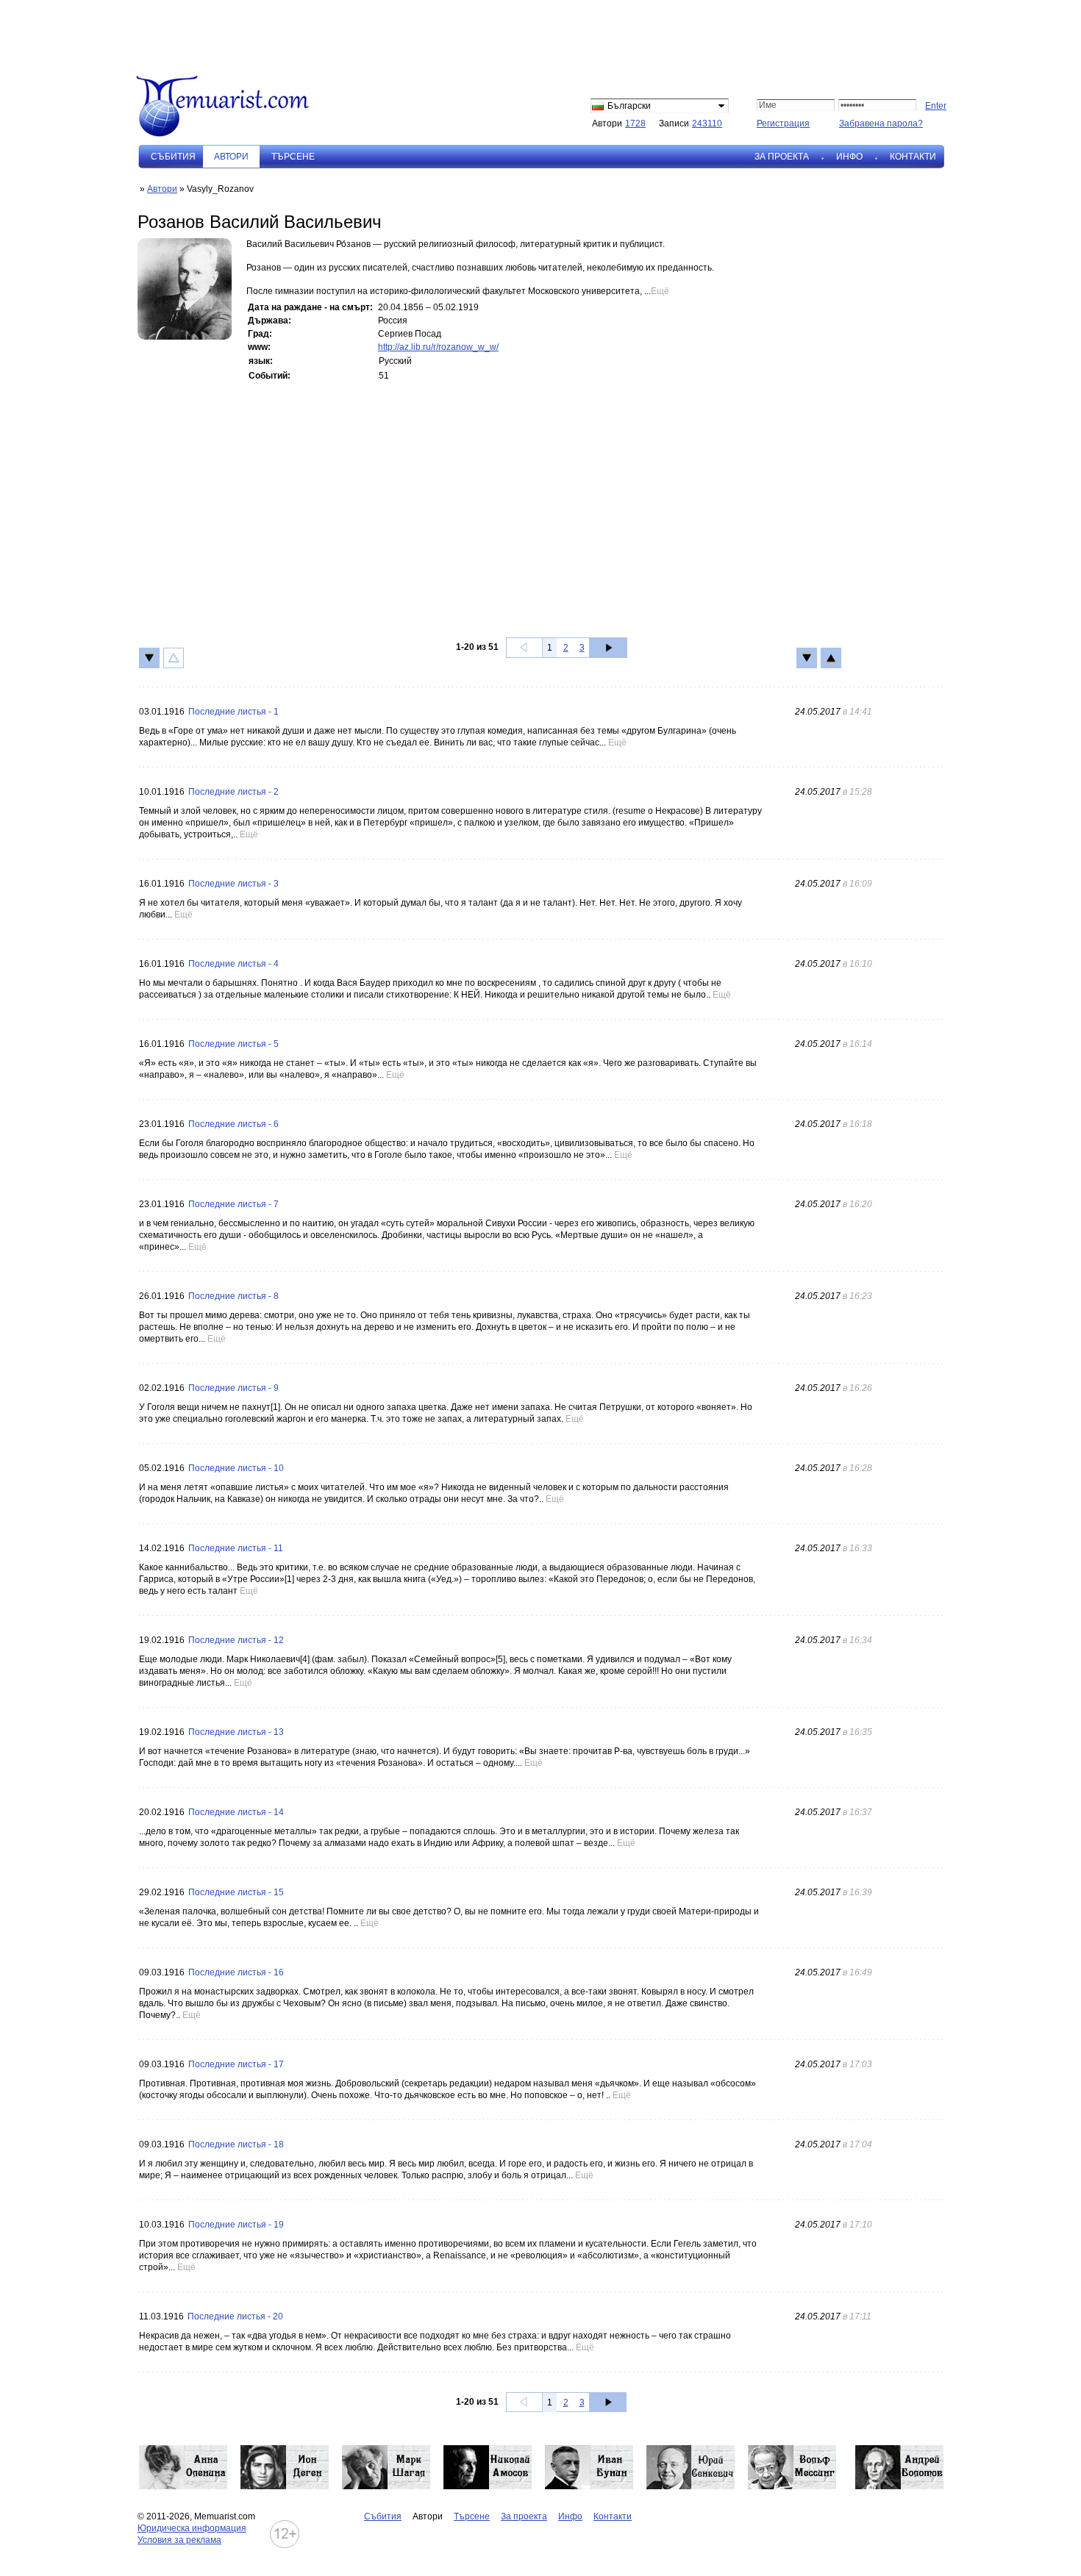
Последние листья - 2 (233, 792)
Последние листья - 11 (236, 1548)
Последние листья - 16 (236, 1972)
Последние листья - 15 (236, 1892)
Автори (162, 189)
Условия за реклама (179, 2540)
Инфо (849, 157)
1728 (635, 124)
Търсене (293, 157)
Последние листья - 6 (233, 1124)
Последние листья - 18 (236, 2144)
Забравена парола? (881, 124)
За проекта (782, 157)
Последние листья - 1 (233, 712)
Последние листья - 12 (236, 1640)
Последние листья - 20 (235, 2316)
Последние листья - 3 (233, 884)
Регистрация (783, 124)
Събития (173, 157)
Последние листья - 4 (233, 964)
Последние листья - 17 (236, 2064)
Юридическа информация (192, 2528)
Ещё (660, 291)
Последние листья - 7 (233, 1204)
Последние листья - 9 (233, 1388)
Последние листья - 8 (233, 1296)
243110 (707, 124)
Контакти (913, 157)
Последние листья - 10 (236, 1468)
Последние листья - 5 (233, 1044)
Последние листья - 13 (236, 1732)
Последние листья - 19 (236, 2225)
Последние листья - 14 (236, 1812)
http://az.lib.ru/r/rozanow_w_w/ (438, 347)
